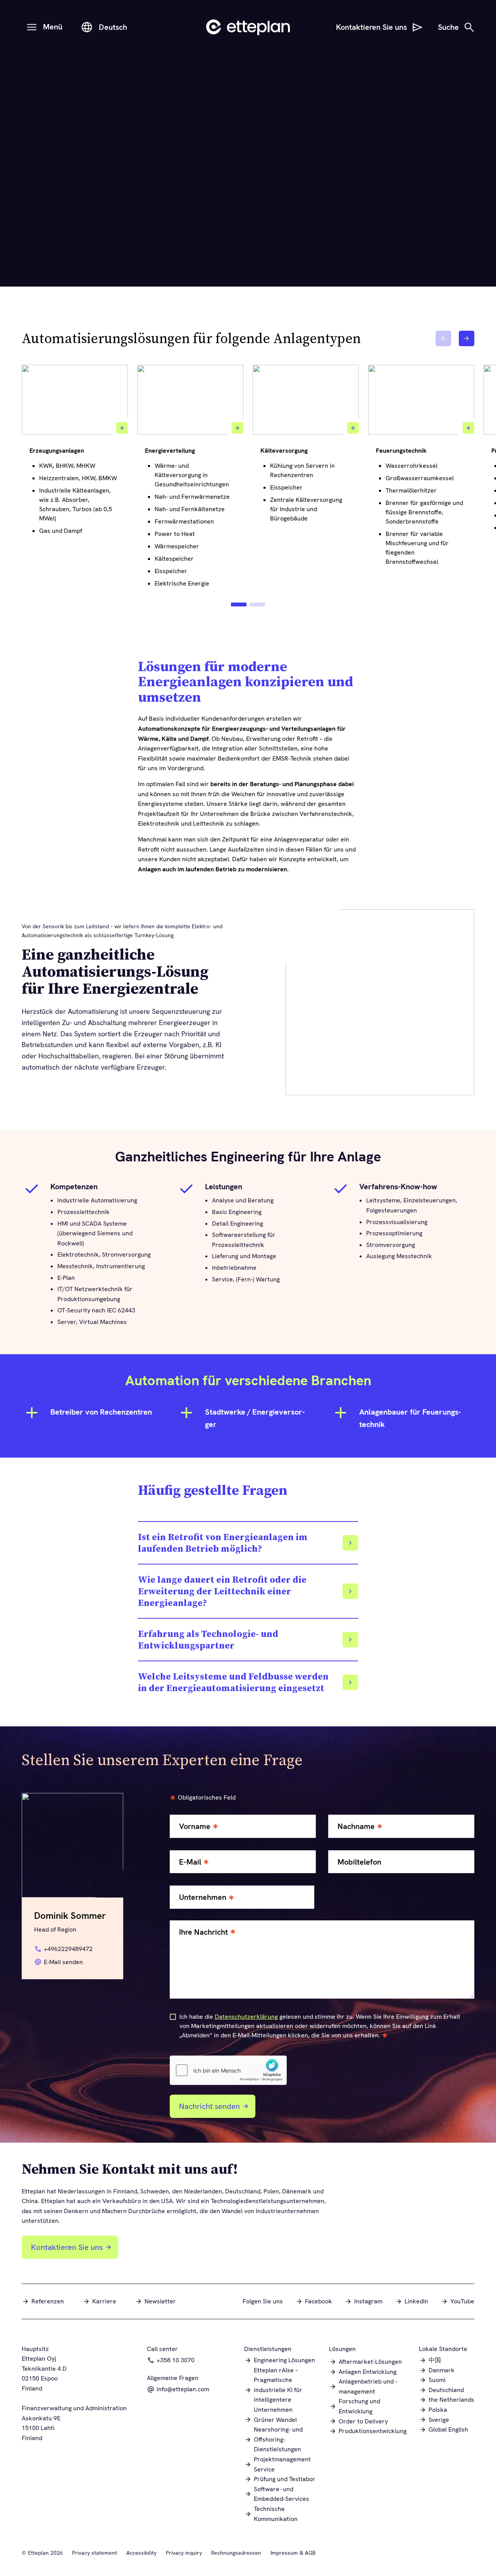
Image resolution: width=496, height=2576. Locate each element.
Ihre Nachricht (203, 1932)
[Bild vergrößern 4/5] (468, 428)
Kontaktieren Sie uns (67, 2247)
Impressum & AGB (293, 2553)
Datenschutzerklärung (246, 2017)
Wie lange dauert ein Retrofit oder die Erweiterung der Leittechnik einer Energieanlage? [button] (222, 1591)
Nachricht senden (209, 2106)
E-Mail (190, 1862)
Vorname (195, 1826)
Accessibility (141, 2553)
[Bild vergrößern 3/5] (353, 428)
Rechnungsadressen (236, 2553)
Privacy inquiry (184, 2553)
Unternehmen (203, 1897)
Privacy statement (95, 2553)
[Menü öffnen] (32, 27)
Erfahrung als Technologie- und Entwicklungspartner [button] (208, 1640)
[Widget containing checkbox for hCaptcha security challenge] (228, 2070)
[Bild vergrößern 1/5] (122, 428)
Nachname (356, 1826)
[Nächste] (467, 338)
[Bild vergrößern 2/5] (238, 428)
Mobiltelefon (359, 1862)
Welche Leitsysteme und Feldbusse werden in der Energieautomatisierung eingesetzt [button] (233, 1682)
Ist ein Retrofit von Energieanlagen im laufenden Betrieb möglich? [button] (223, 1543)
